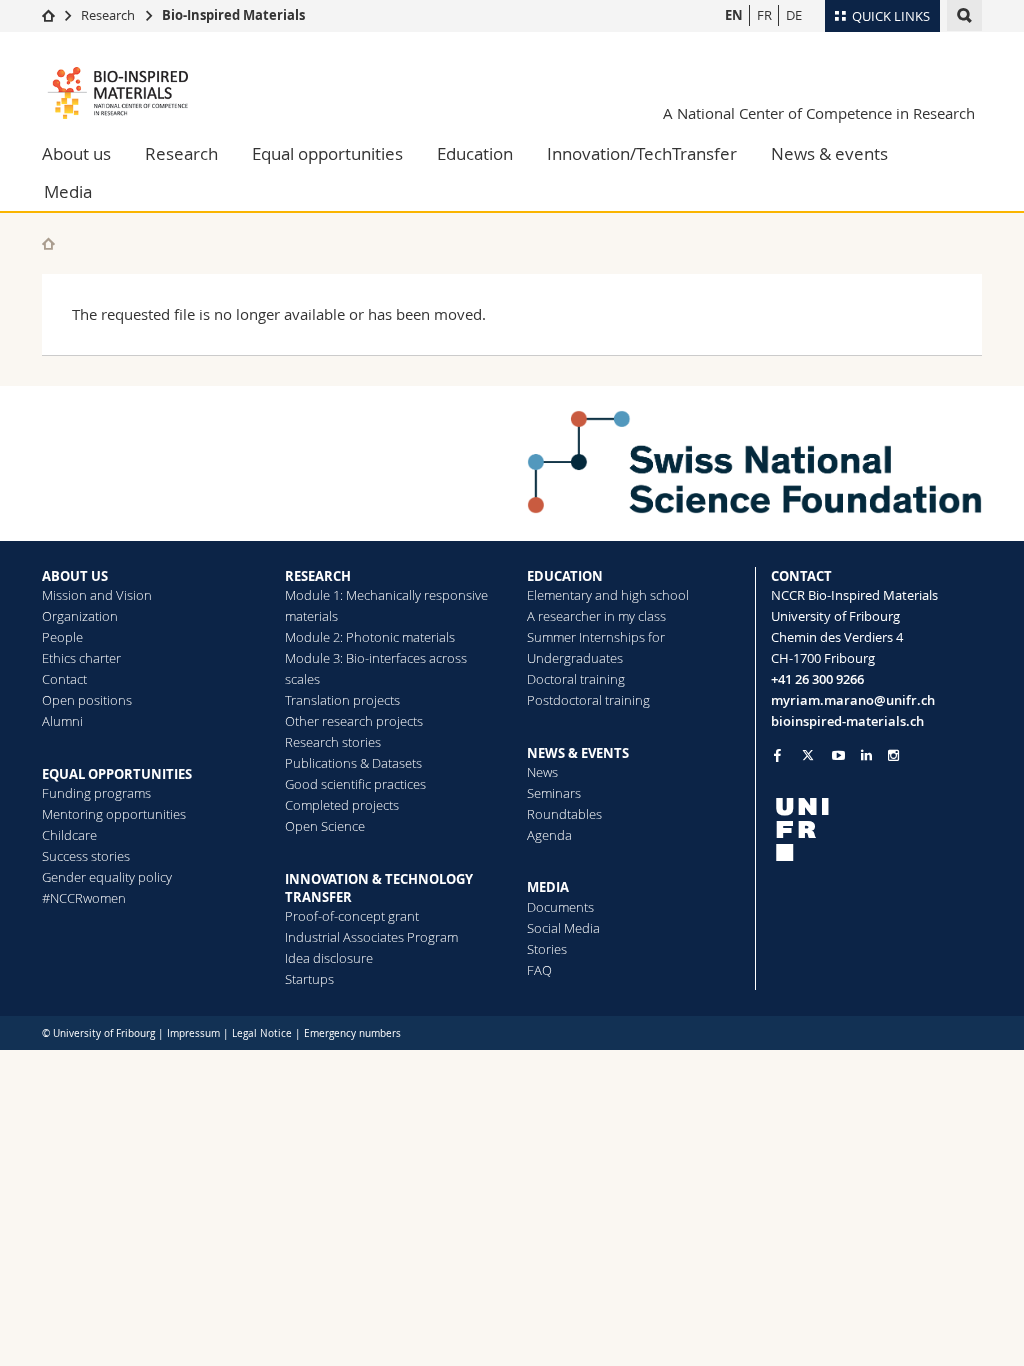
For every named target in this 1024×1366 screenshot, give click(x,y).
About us (76, 153)
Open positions (87, 700)
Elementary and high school (608, 595)
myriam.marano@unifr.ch (853, 700)
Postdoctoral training (588, 700)
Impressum (193, 1033)
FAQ (539, 970)
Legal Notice (262, 1033)
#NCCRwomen (84, 898)
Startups (309, 979)
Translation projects (342, 700)
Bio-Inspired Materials (233, 15)
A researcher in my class (596, 616)
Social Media (563, 928)
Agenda (549, 835)
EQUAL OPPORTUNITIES (117, 774)
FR (764, 15)
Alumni (62, 721)
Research (108, 15)
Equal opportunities (327, 153)
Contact (64, 679)
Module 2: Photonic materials (370, 637)
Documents (560, 907)
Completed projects (342, 805)
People (62, 637)
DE (794, 15)
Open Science (325, 826)
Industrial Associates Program (371, 937)
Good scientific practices (355, 784)
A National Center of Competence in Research (819, 113)
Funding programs (96, 793)
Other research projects (354, 721)
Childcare (69, 835)
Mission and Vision (97, 595)
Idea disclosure (329, 958)
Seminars (554, 793)
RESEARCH (318, 576)
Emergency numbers (352, 1033)
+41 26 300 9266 (817, 679)
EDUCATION (565, 576)
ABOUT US (75, 576)
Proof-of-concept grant (352, 916)
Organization (80, 616)
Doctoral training (576, 679)
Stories (547, 949)
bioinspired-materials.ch (847, 721)
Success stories (86, 856)
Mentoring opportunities (114, 814)
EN (734, 15)
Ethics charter (81, 658)
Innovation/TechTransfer (642, 153)
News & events (829, 153)
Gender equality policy (107, 877)
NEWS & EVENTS (578, 753)
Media (68, 191)
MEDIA (548, 887)
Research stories (333, 742)
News (542, 772)
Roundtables (564, 814)
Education (475, 153)
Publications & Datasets (353, 763)
